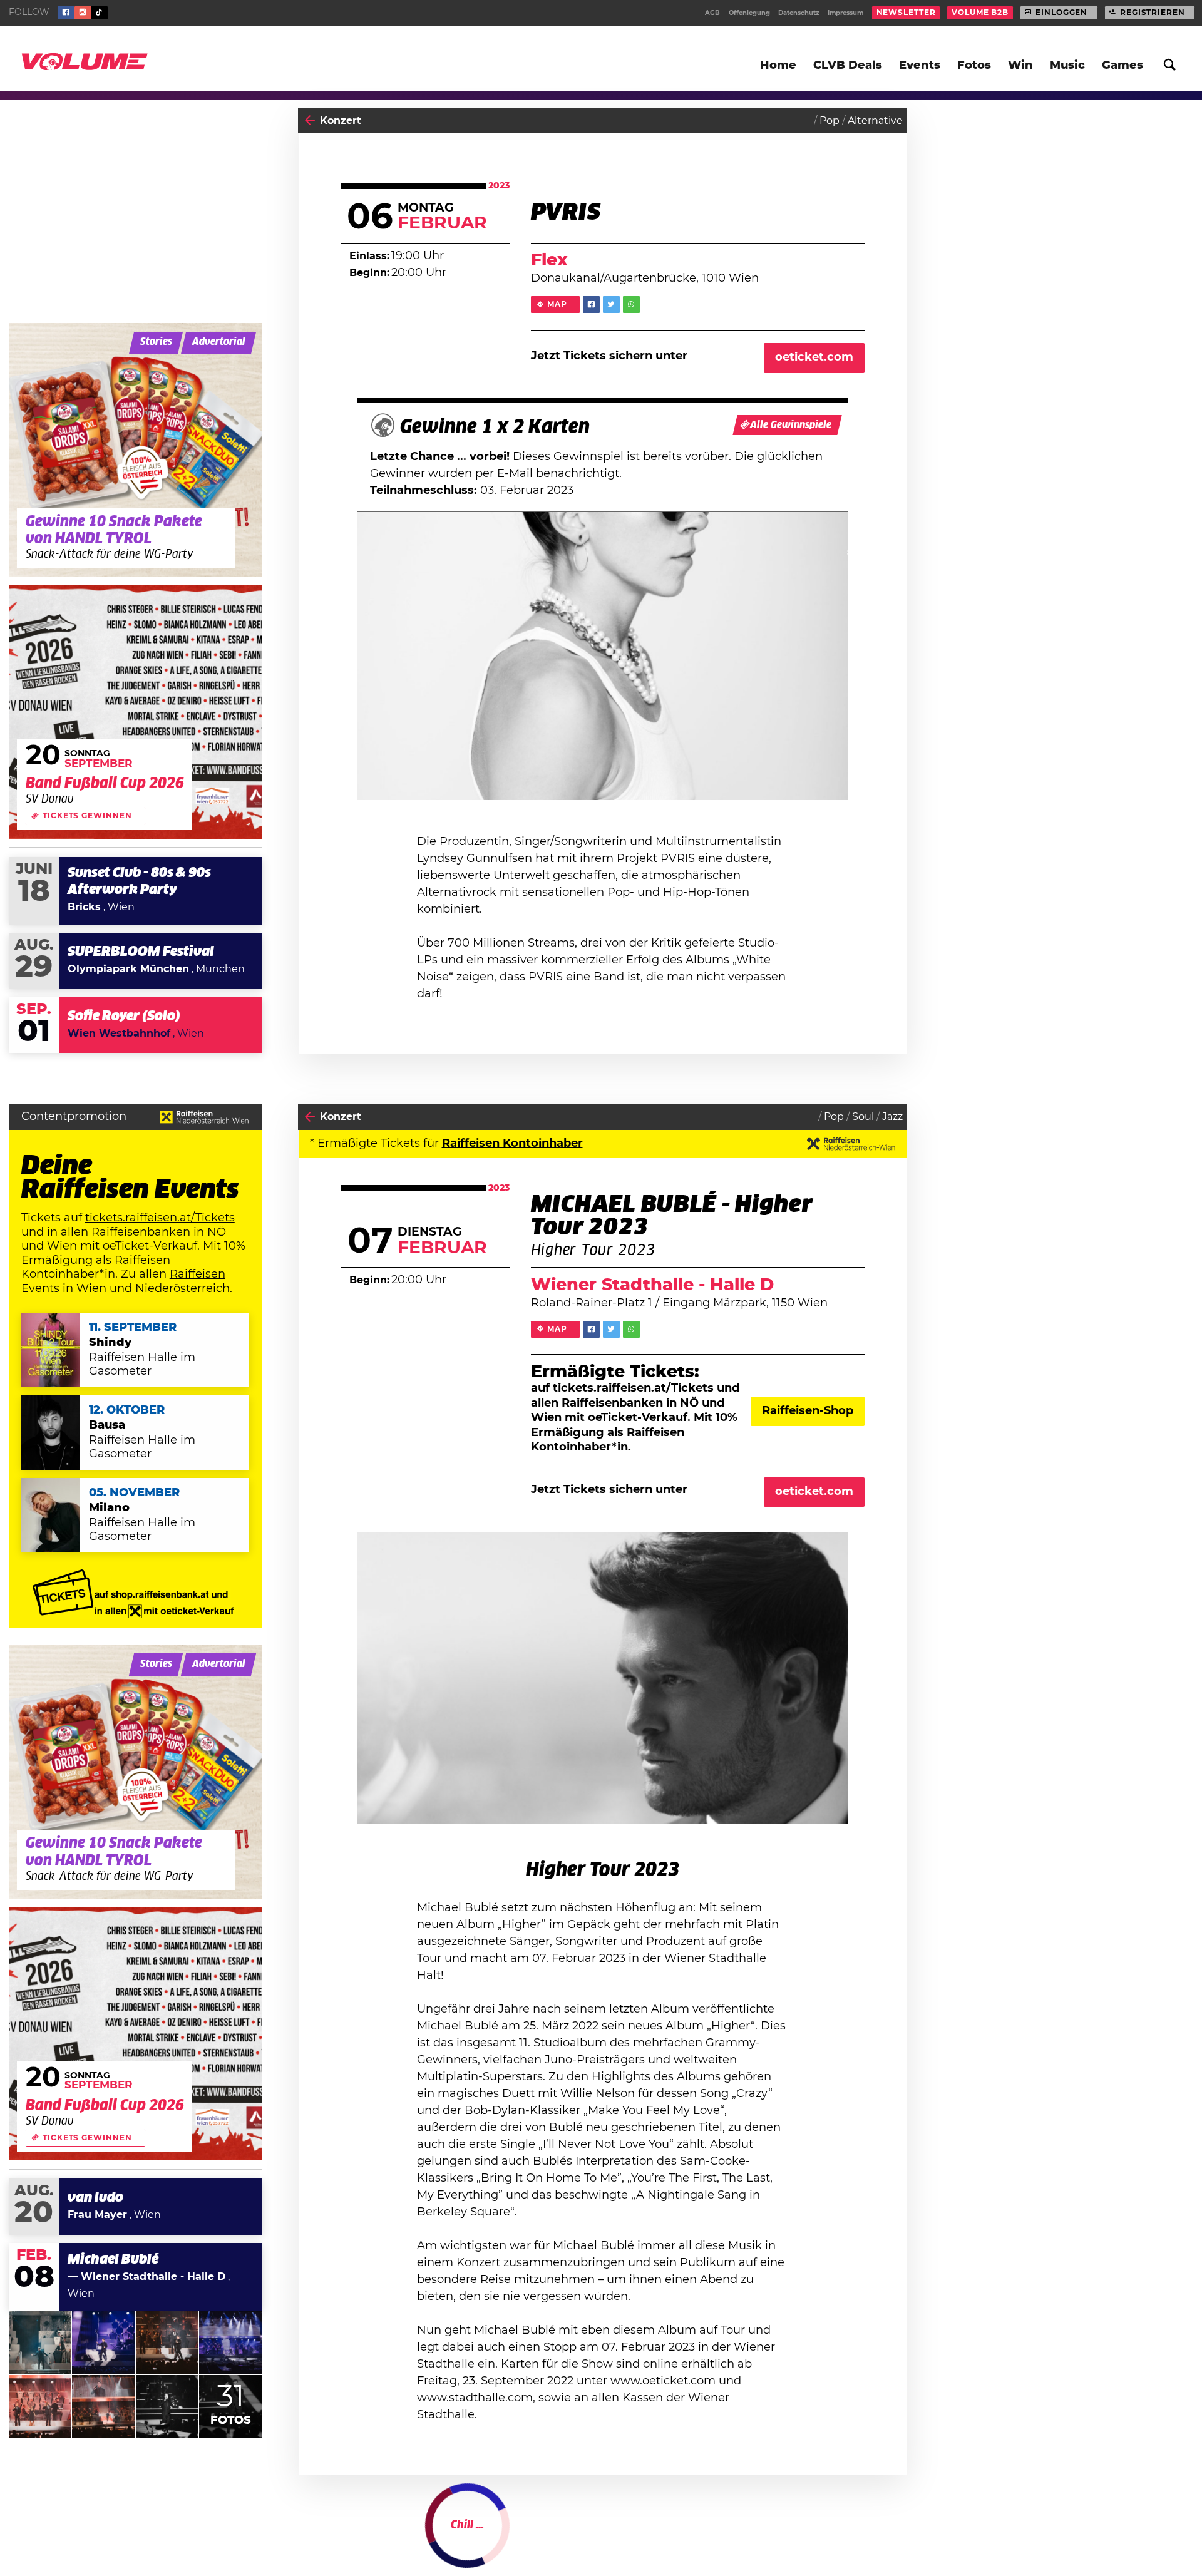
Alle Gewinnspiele (791, 425)
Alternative (875, 121)
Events (920, 66)
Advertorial (219, 342)
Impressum (845, 13)
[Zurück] (310, 121)
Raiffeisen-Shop (808, 1411)
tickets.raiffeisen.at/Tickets (160, 1218)
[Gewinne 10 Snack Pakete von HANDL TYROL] (136, 450)
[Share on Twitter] (611, 305)
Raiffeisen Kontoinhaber (512, 1144)
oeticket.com (814, 357)
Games (1122, 66)
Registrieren (1153, 13)
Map (557, 304)
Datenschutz (799, 13)
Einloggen (1061, 13)
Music (1067, 66)
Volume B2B (980, 13)
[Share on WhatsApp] (631, 305)
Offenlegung (749, 13)
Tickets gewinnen (87, 816)
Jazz (892, 1117)
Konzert (341, 121)
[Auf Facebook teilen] (591, 305)
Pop (830, 121)
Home (778, 66)
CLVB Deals (848, 66)
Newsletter (906, 13)
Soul (863, 1117)
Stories (156, 342)
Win (1020, 66)
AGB (712, 13)
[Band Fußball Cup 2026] (136, 712)
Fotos (974, 66)
